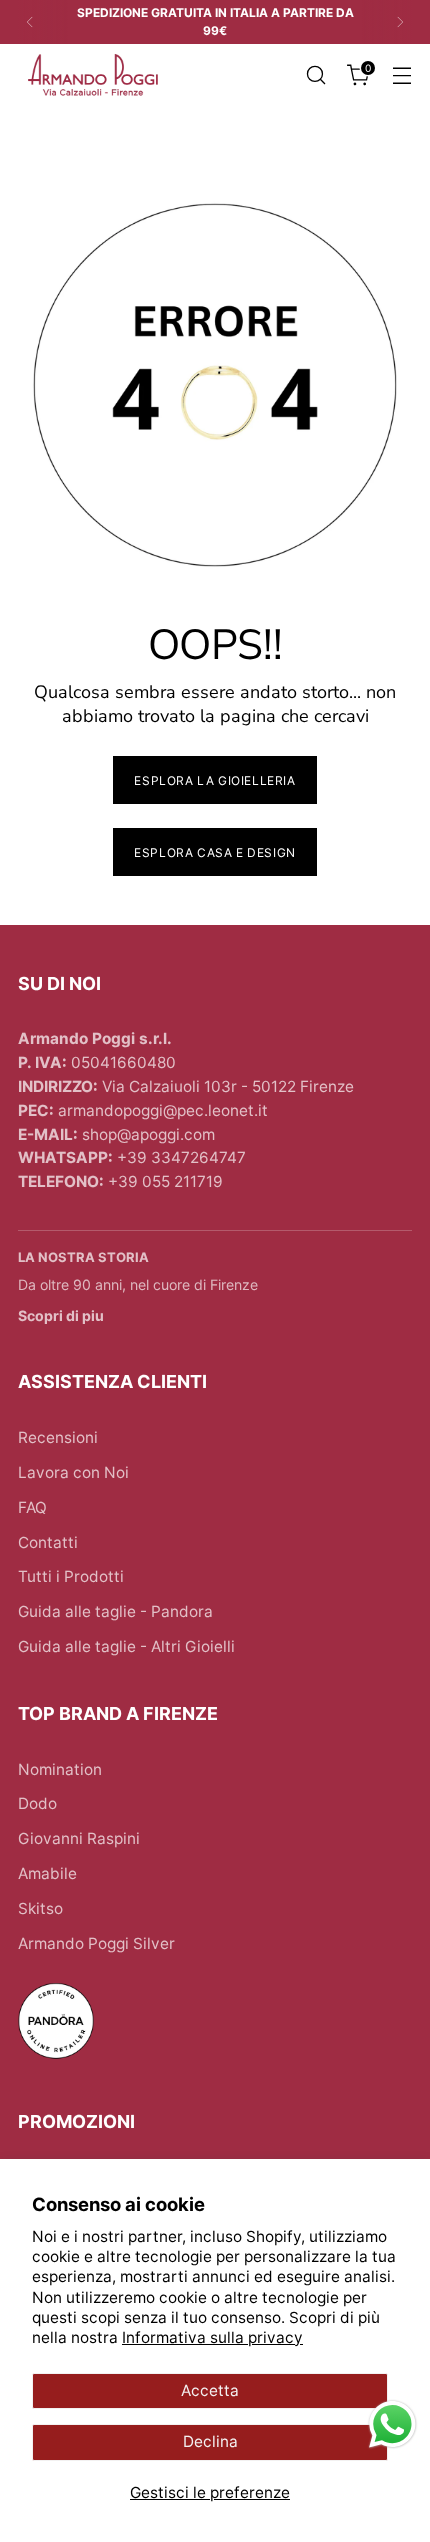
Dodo (37, 1803)
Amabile (47, 1873)
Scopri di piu (61, 1315)
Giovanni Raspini (79, 1838)
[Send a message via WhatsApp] (392, 2424)
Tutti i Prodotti (71, 1576)
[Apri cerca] (315, 75)
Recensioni (58, 1437)
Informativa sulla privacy (212, 2337)
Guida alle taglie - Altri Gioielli (126, 1646)
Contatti (48, 1542)
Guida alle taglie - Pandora (115, 1611)
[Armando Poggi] (93, 75)
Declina (210, 2441)
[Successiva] (400, 22)
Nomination (60, 1769)
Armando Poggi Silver (96, 1943)
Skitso (40, 1908)
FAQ (32, 1507)
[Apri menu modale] (401, 75)
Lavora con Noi (73, 1472)
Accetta (210, 2390)
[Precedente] (30, 22)
